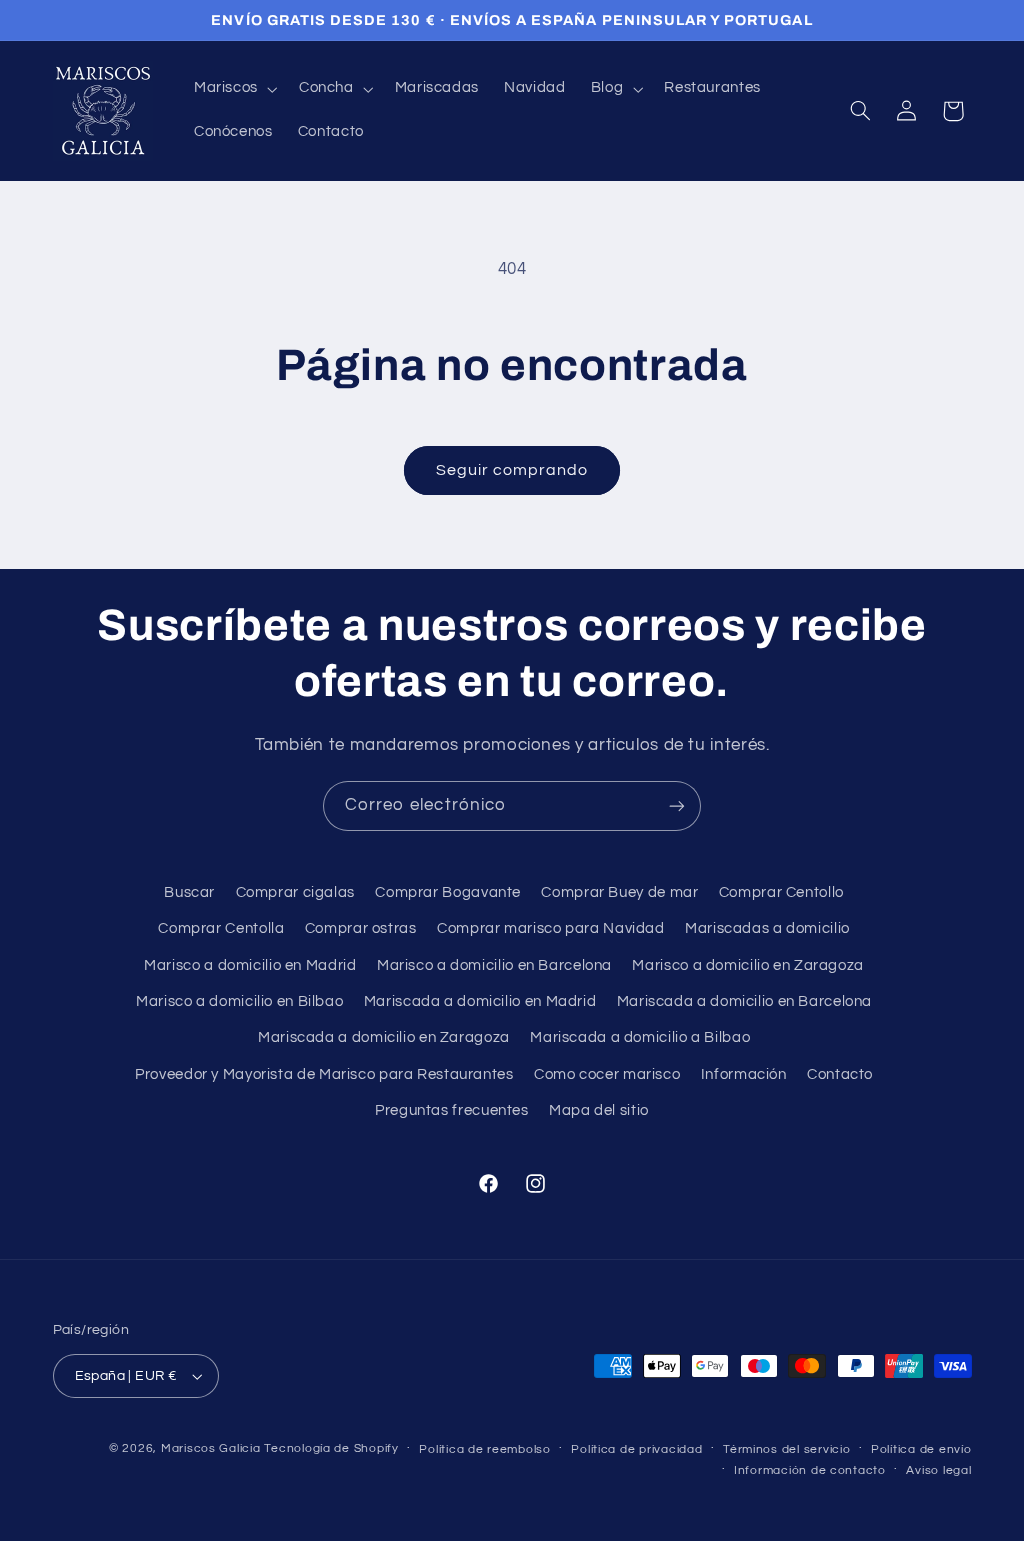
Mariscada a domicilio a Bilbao (640, 1037)
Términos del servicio (786, 1449)
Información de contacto (810, 1470)
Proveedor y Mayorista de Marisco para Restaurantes (324, 1074)
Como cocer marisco (607, 1074)
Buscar (189, 892)
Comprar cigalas (295, 892)
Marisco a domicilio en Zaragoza (748, 965)
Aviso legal (938, 1470)
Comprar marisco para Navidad (551, 928)
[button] (233, 89)
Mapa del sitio (599, 1110)
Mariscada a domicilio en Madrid (480, 1001)
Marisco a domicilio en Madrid (250, 965)
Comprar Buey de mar (619, 892)
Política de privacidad (636, 1449)
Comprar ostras (361, 928)
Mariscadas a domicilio (767, 928)
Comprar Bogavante (448, 892)
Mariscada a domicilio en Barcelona (744, 1001)
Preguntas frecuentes (452, 1110)
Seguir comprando (512, 470)
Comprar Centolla (221, 928)
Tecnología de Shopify (331, 1448)
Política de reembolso (484, 1449)
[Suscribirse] (677, 805)
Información (744, 1074)
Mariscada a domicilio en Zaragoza (384, 1037)
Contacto (840, 1074)
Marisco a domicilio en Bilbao (239, 1001)
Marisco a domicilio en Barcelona (494, 965)
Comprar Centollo (781, 892)
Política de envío (921, 1449)
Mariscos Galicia (211, 1448)
